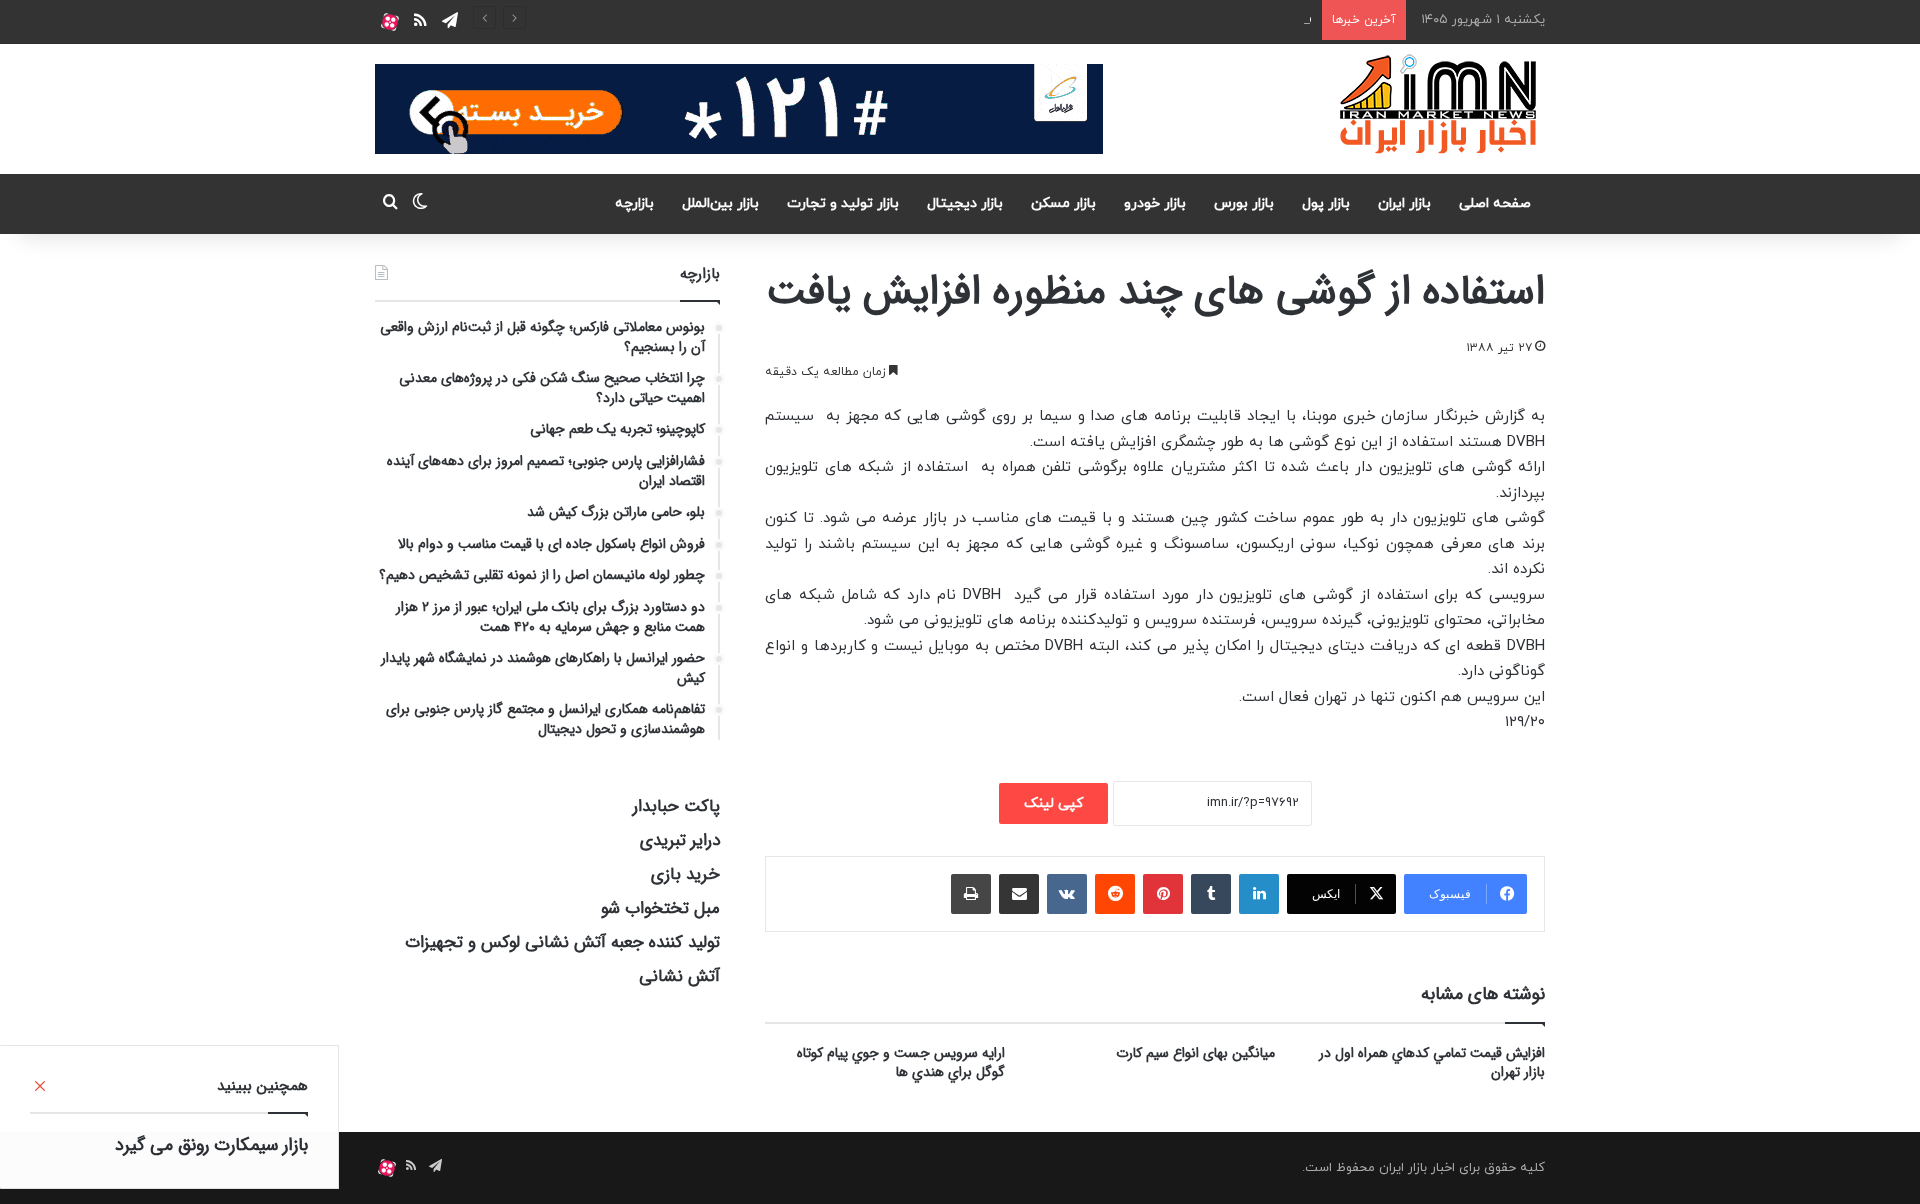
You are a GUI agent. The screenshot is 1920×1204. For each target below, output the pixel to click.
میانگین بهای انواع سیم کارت (1195, 1053)
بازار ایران (1404, 203)
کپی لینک (1053, 803)
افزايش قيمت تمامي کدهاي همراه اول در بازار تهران (1432, 1062)
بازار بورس (1244, 203)
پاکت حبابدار (676, 806)
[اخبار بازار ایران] (1439, 104)
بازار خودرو (1155, 203)
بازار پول (1326, 203)
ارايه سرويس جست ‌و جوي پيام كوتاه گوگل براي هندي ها (901, 1062)
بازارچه (634, 203)
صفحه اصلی (1495, 203)
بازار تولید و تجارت (843, 203)
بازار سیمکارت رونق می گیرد (211, 1145)
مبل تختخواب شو (660, 908)
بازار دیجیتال (965, 203)
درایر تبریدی (680, 840)
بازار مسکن (1063, 203)
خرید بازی (685, 874)
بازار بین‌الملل (720, 203)
